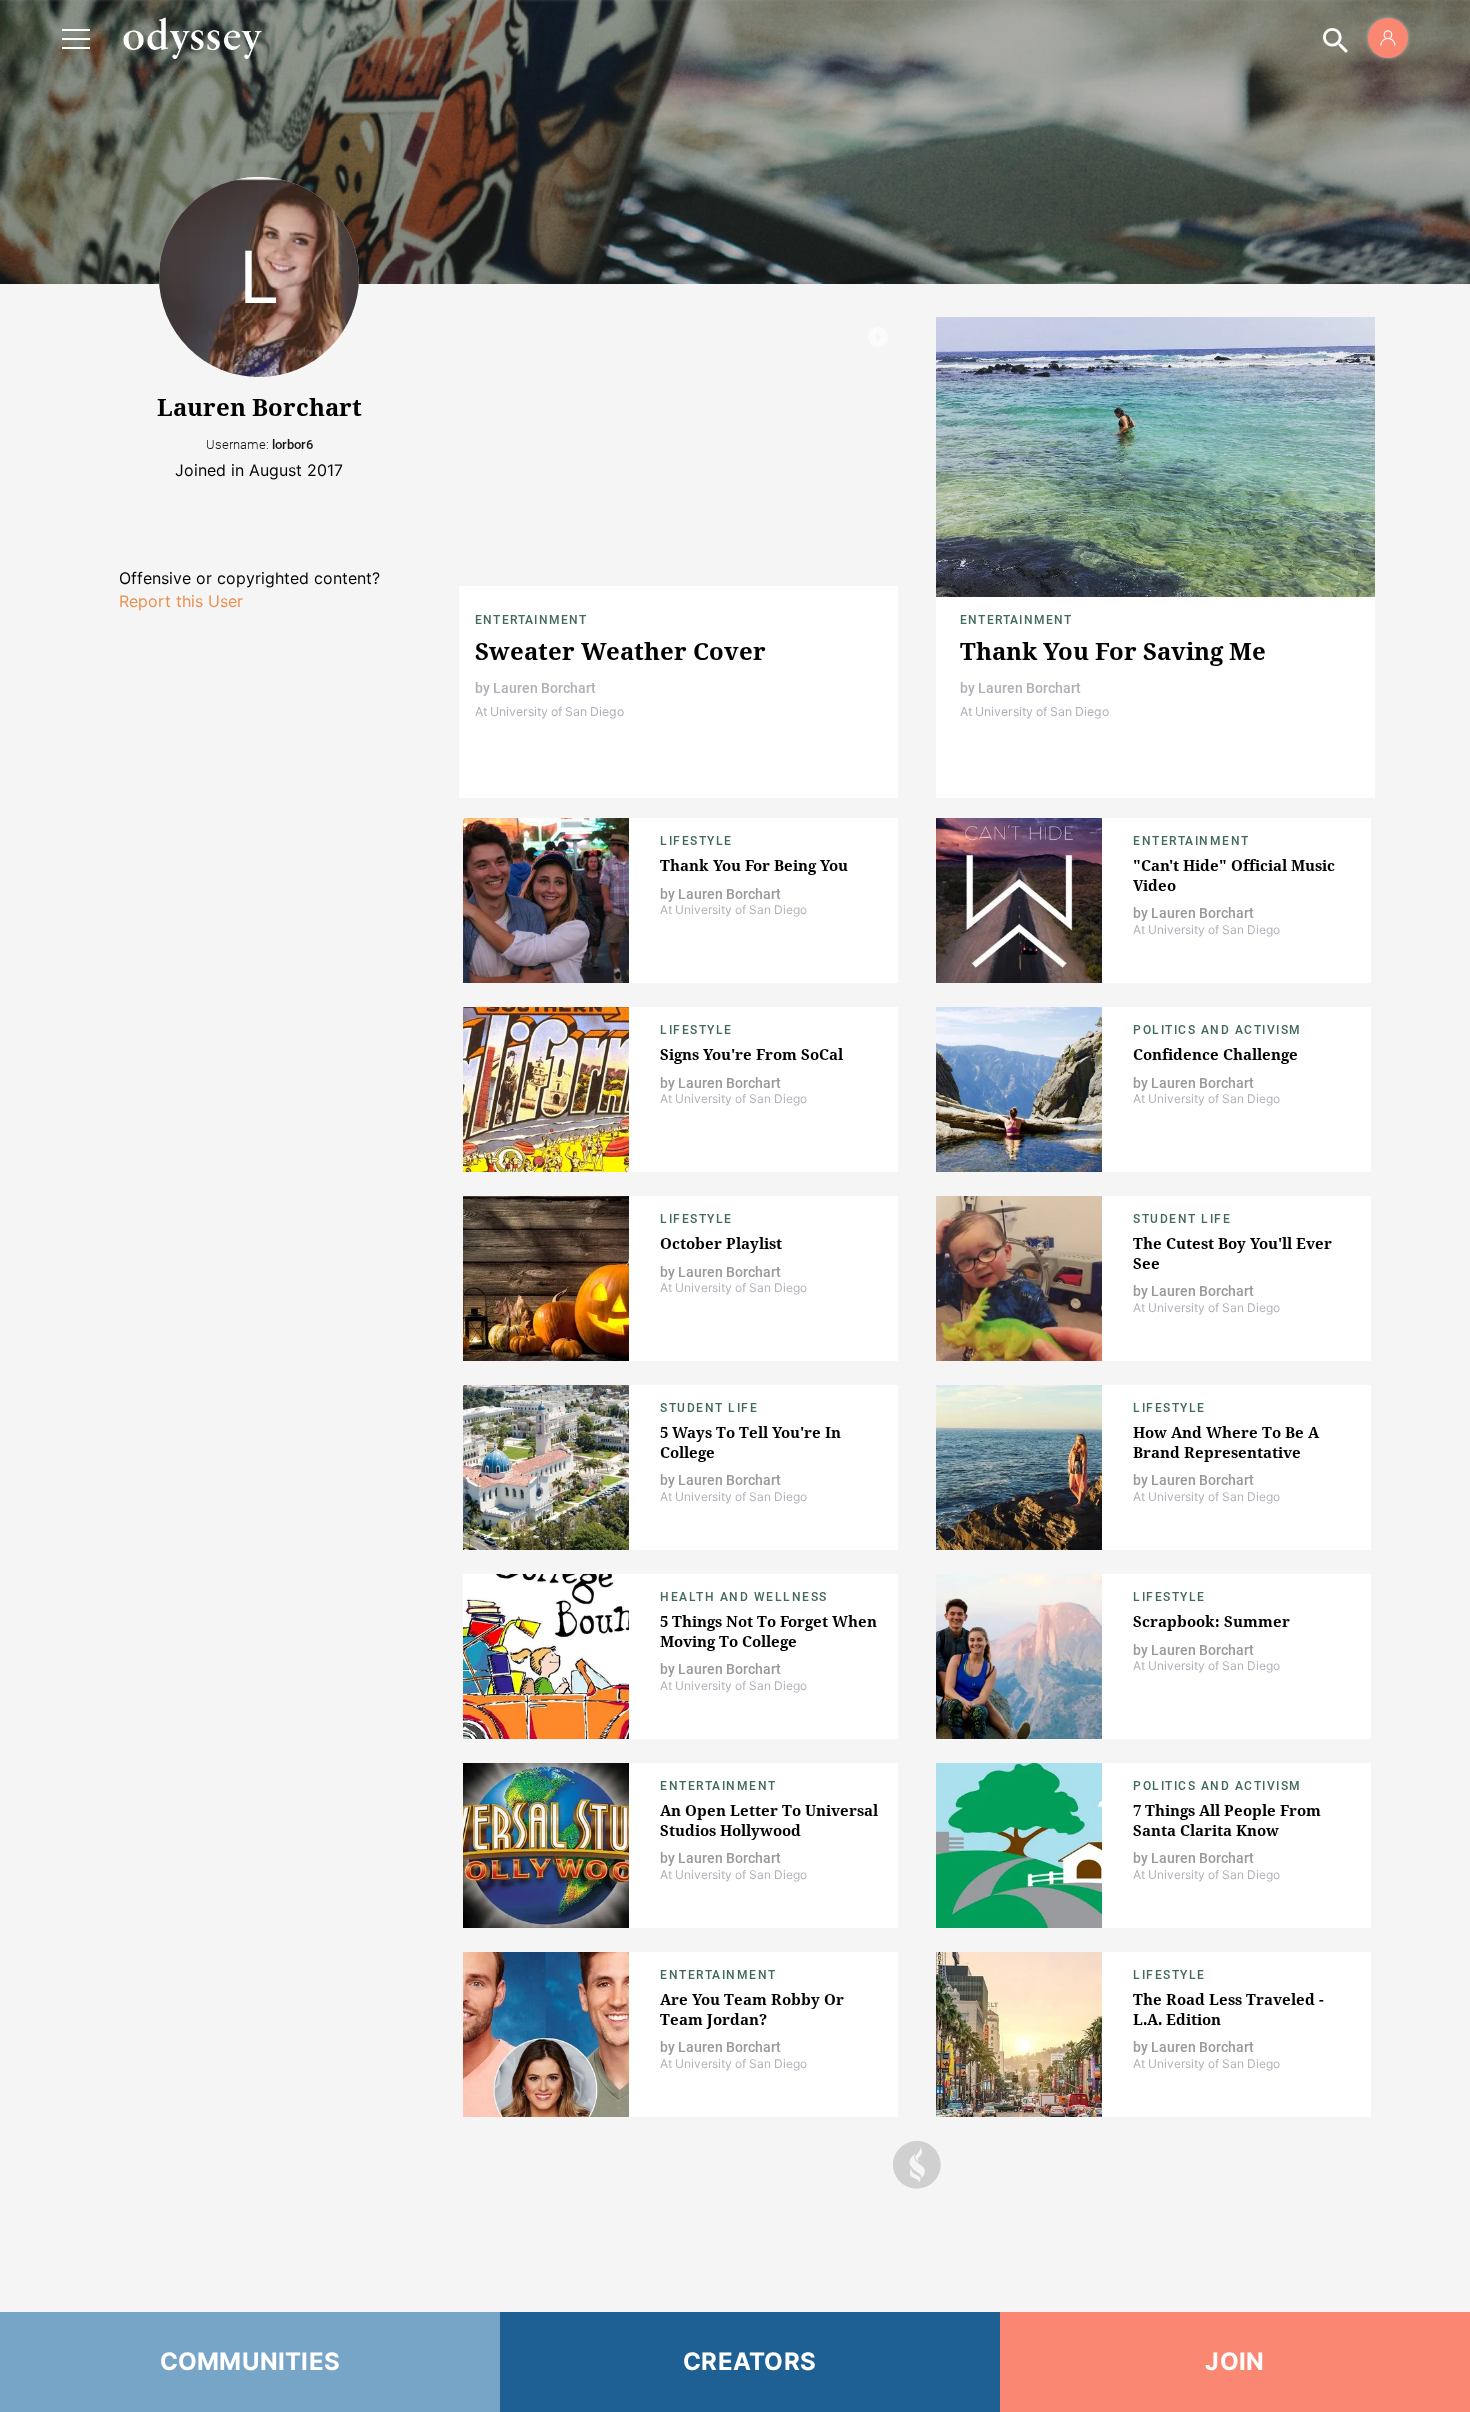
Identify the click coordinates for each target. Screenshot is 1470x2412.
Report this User (181, 601)
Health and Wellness (744, 1597)
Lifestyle (696, 841)
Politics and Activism (1217, 1030)
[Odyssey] (192, 38)
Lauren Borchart (544, 688)
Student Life (1182, 1219)
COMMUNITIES (250, 2361)
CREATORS (749, 2361)
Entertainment (531, 620)
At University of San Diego (549, 711)
